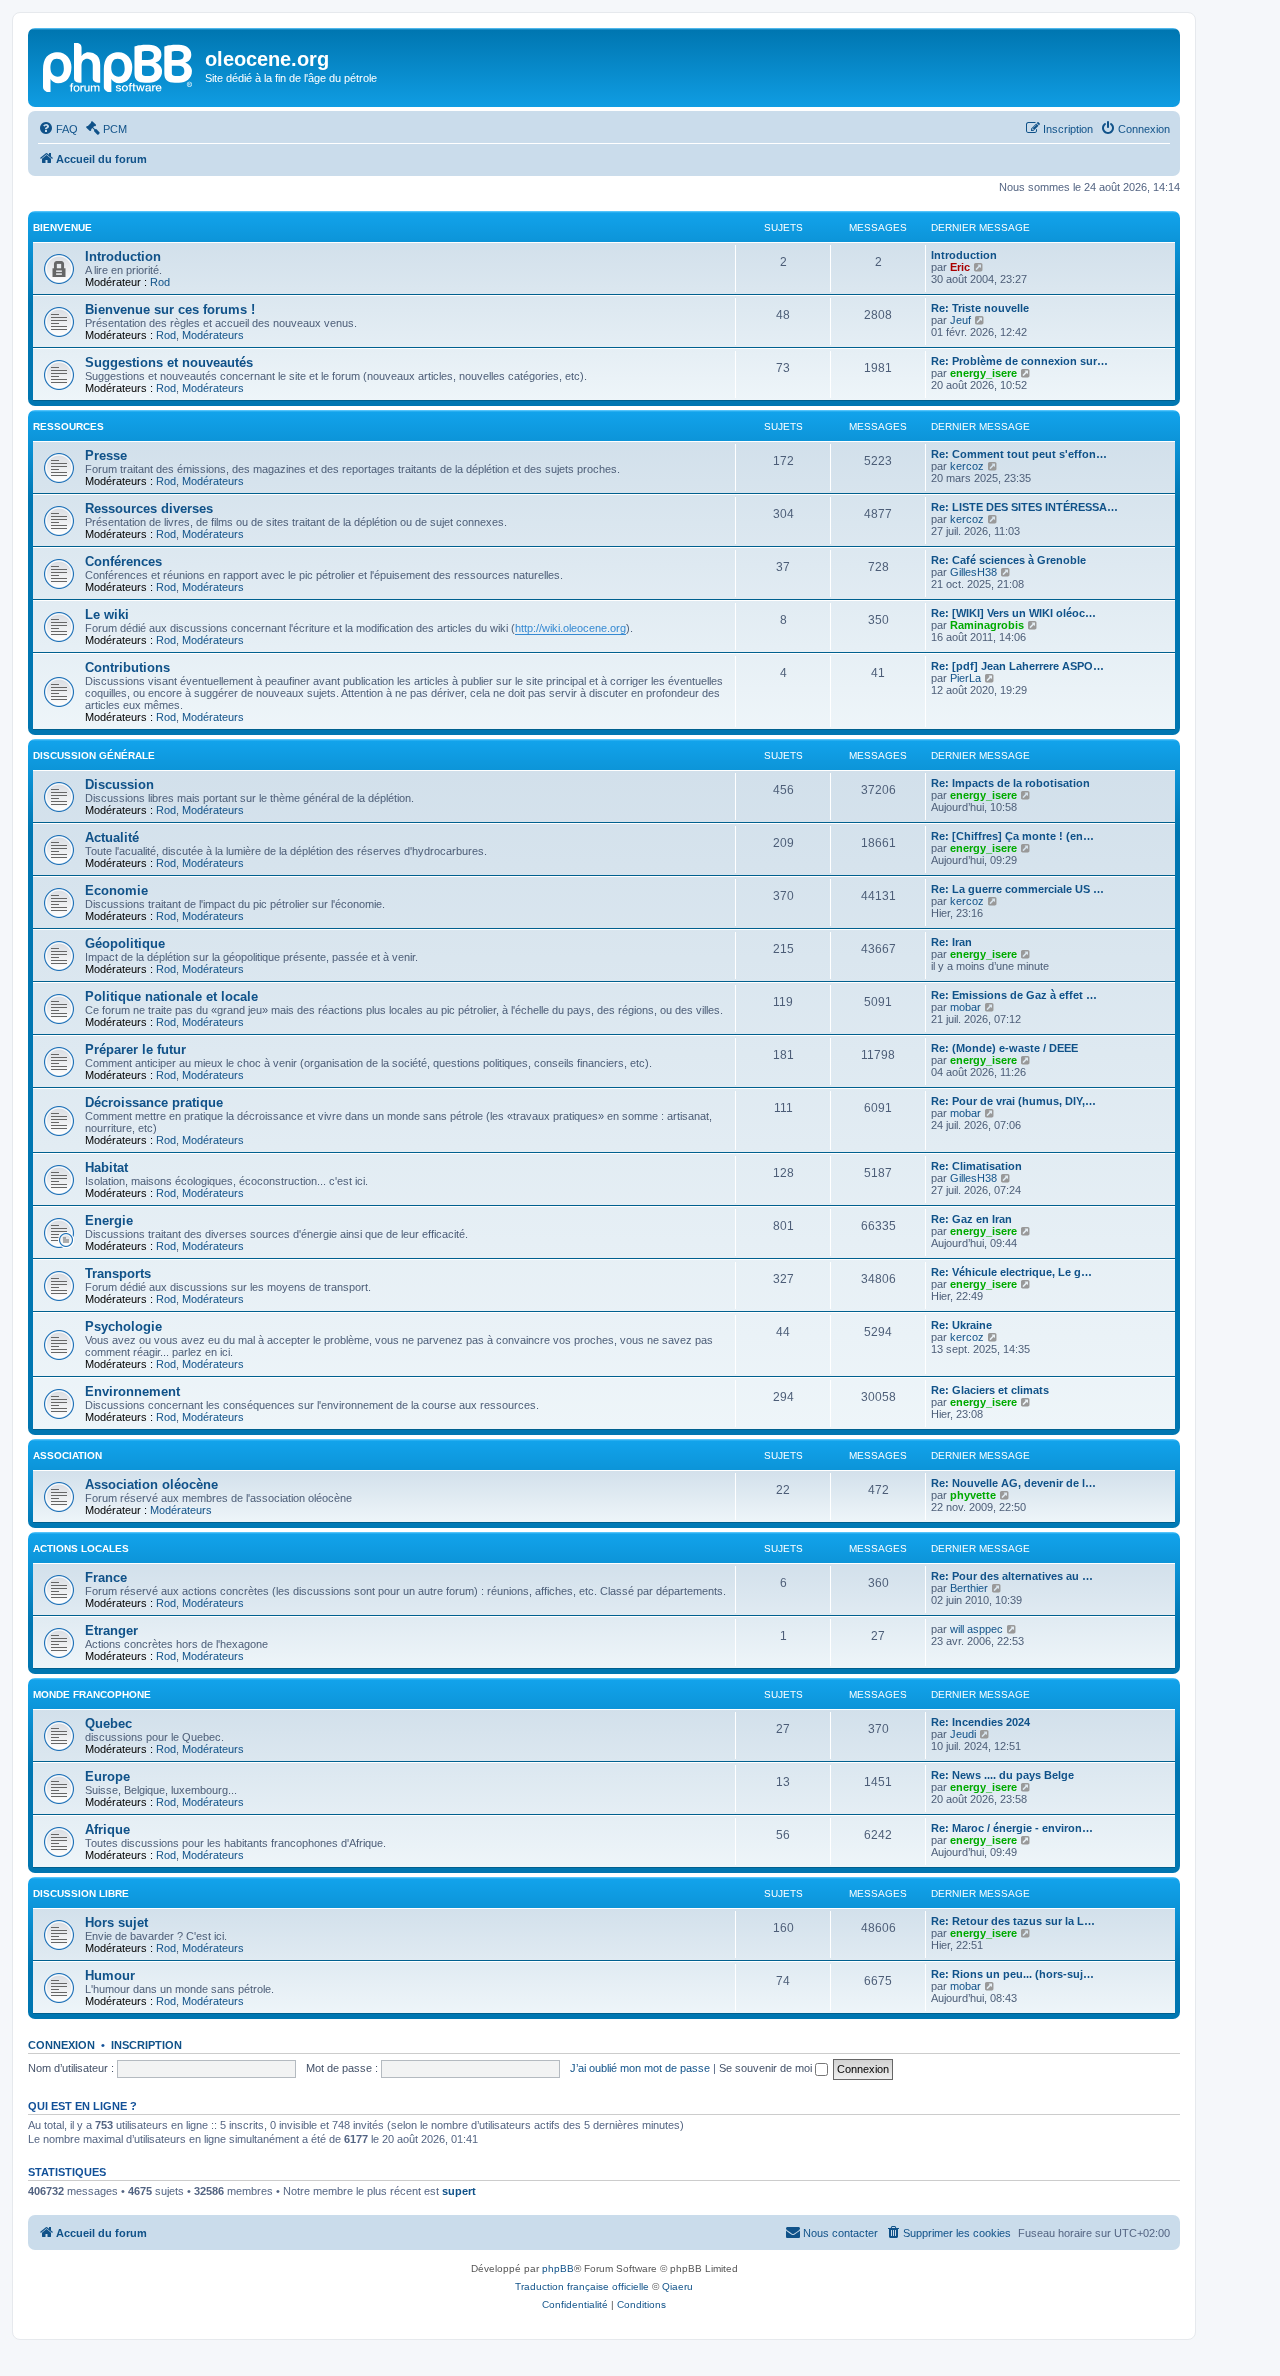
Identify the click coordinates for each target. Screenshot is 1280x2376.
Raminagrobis (987, 625)
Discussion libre (81, 1893)
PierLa (965, 678)
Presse (106, 455)
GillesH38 (973, 572)
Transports (118, 1273)
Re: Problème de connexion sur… (1019, 361)
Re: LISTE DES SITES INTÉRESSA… (1024, 507)
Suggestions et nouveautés (169, 362)
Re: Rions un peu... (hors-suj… (1012, 1974)
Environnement (132, 1391)
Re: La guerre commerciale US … (1017, 889)
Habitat (106, 1167)
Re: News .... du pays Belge (1002, 1775)
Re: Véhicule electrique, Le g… (1011, 1272)
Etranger (111, 1630)
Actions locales (81, 1548)
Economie (116, 890)
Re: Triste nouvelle (980, 308)
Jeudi (963, 1734)
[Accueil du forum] (119, 65)
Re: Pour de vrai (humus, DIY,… (1013, 1101)
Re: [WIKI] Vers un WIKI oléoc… (1013, 613)
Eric (960, 267)
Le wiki (107, 614)
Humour (110, 1975)
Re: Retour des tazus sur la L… (1013, 1921)
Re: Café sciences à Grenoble (1008, 560)
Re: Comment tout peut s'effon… (1019, 454)
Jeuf (960, 320)
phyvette (973, 1495)
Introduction (123, 256)
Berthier (969, 1588)
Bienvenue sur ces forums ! (170, 309)
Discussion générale (94, 755)
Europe (107, 1776)
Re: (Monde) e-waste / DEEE (1004, 1048)
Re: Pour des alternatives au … (1012, 1576)
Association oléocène (151, 1484)
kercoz (967, 466)
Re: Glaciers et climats (990, 1390)
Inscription (146, 2045)
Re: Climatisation (976, 1166)
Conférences (123, 561)
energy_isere (983, 373)
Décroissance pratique (154, 1102)
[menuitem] (58, 129)
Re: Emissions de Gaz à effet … (1014, 995)
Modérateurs (213, 335)
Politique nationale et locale (171, 996)
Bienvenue (62, 227)
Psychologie (123, 1326)
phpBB (558, 2268)
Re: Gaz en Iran (971, 1219)
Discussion (119, 784)
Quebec (108, 1723)
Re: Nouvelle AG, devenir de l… (1013, 1483)
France (106, 1577)
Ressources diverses (149, 508)
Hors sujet (116, 1922)
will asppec (976, 1629)
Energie (109, 1220)
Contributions (127, 667)
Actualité (112, 837)
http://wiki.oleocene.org (570, 628)
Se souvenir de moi (767, 2068)
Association (67, 1455)
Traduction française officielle (582, 2286)
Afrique (107, 1829)
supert (459, 2191)
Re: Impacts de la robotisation (1010, 783)
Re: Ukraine (961, 1325)
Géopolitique (125, 943)
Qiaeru (677, 2286)
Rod (160, 282)
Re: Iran (951, 942)
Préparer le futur (135, 1049)
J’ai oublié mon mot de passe (640, 2068)
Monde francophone (92, 1694)
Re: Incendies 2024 (980, 1722)
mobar (965, 1007)
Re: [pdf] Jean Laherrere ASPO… (1017, 666)
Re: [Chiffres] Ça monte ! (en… (1012, 836)
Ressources (68, 426)
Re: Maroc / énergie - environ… (1012, 1828)
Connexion (61, 2045)
